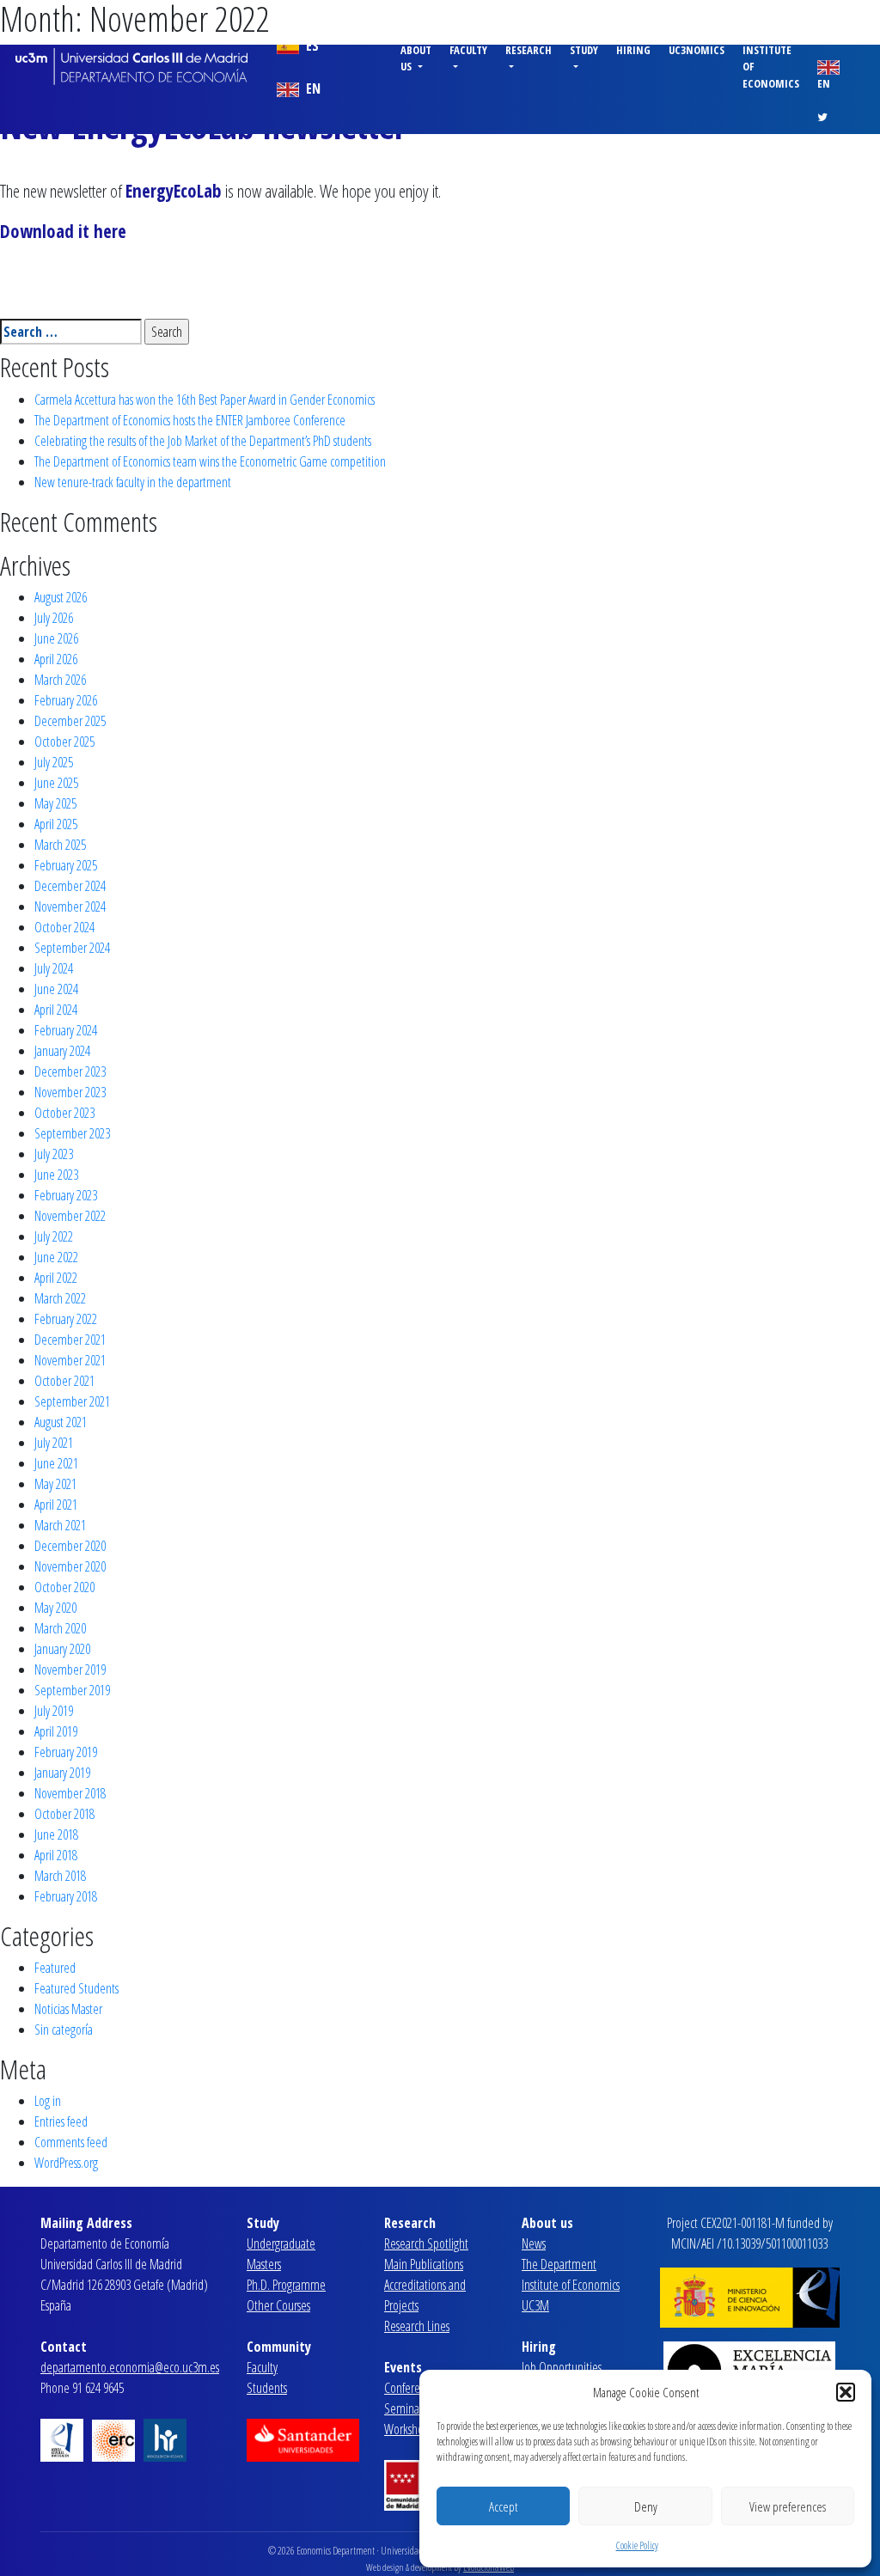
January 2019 (62, 1773)
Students (267, 2388)
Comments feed (71, 2142)
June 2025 (56, 783)
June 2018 (56, 1834)
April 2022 (56, 1278)
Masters (264, 2264)
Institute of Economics (771, 66)
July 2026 (54, 618)
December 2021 (70, 1340)
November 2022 (70, 1216)
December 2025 (70, 721)
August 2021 (61, 1422)
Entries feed (61, 2121)
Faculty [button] (468, 50)
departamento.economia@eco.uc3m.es (130, 2367)
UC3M (535, 2305)
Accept (503, 2506)
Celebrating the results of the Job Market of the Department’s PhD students (203, 441)
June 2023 (56, 1175)
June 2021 (56, 1463)
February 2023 (66, 1195)
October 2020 (64, 1587)
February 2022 (66, 1319)
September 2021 (72, 1401)
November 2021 (70, 1360)
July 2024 (54, 968)
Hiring (633, 50)
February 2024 (66, 1030)
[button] (846, 2392)
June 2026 (56, 638)
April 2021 (56, 1505)
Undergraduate (281, 2243)
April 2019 (56, 1731)
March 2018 (60, 1876)
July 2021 (54, 1443)
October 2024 (64, 927)
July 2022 (54, 1236)
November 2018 (70, 1793)
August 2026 (61, 597)
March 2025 (60, 845)
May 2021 (55, 1484)
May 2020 (55, 1608)
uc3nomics (697, 50)
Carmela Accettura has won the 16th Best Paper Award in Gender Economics (205, 400)
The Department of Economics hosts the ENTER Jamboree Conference (190, 420)
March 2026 (60, 680)
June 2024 (56, 989)
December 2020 (70, 1546)
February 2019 (66, 1752)
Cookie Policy (637, 2545)
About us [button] (416, 58)
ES (311, 46)
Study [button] (584, 50)
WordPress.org (66, 2163)
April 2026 (56, 659)
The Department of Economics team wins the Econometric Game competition (210, 461)
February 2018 (66, 1896)
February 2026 (66, 700)
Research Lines (417, 2326)
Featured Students (76, 1988)
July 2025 (54, 762)
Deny (646, 2506)
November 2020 (70, 1566)
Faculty (262, 2367)
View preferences (788, 2506)
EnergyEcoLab (174, 191)
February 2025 (66, 865)
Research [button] (529, 50)
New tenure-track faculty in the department (133, 482)
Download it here (63, 231)
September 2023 (72, 1133)
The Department (559, 2264)
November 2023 (70, 1092)
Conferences (412, 2388)
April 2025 (56, 824)
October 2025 (64, 742)
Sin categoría (64, 2030)
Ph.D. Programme (286, 2285)
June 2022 (56, 1257)
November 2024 (70, 906)
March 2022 (60, 1298)
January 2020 (62, 1649)
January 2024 (62, 1051)
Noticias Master (68, 2009)
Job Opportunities (562, 2367)
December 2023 (70, 1071)
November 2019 (70, 1670)
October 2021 (64, 1381)
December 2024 (70, 886)
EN (312, 89)
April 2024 (56, 1010)
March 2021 (60, 1525)
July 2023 (54, 1154)
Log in (48, 2101)
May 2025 (55, 803)
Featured (55, 1968)
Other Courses (278, 2305)
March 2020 (60, 1628)
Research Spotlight (426, 2243)
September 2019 (72, 1690)
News (534, 2243)
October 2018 (64, 1814)
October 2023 (64, 1113)
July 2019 (54, 1711)
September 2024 (72, 948)
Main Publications (424, 2264)
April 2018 (56, 1855)
